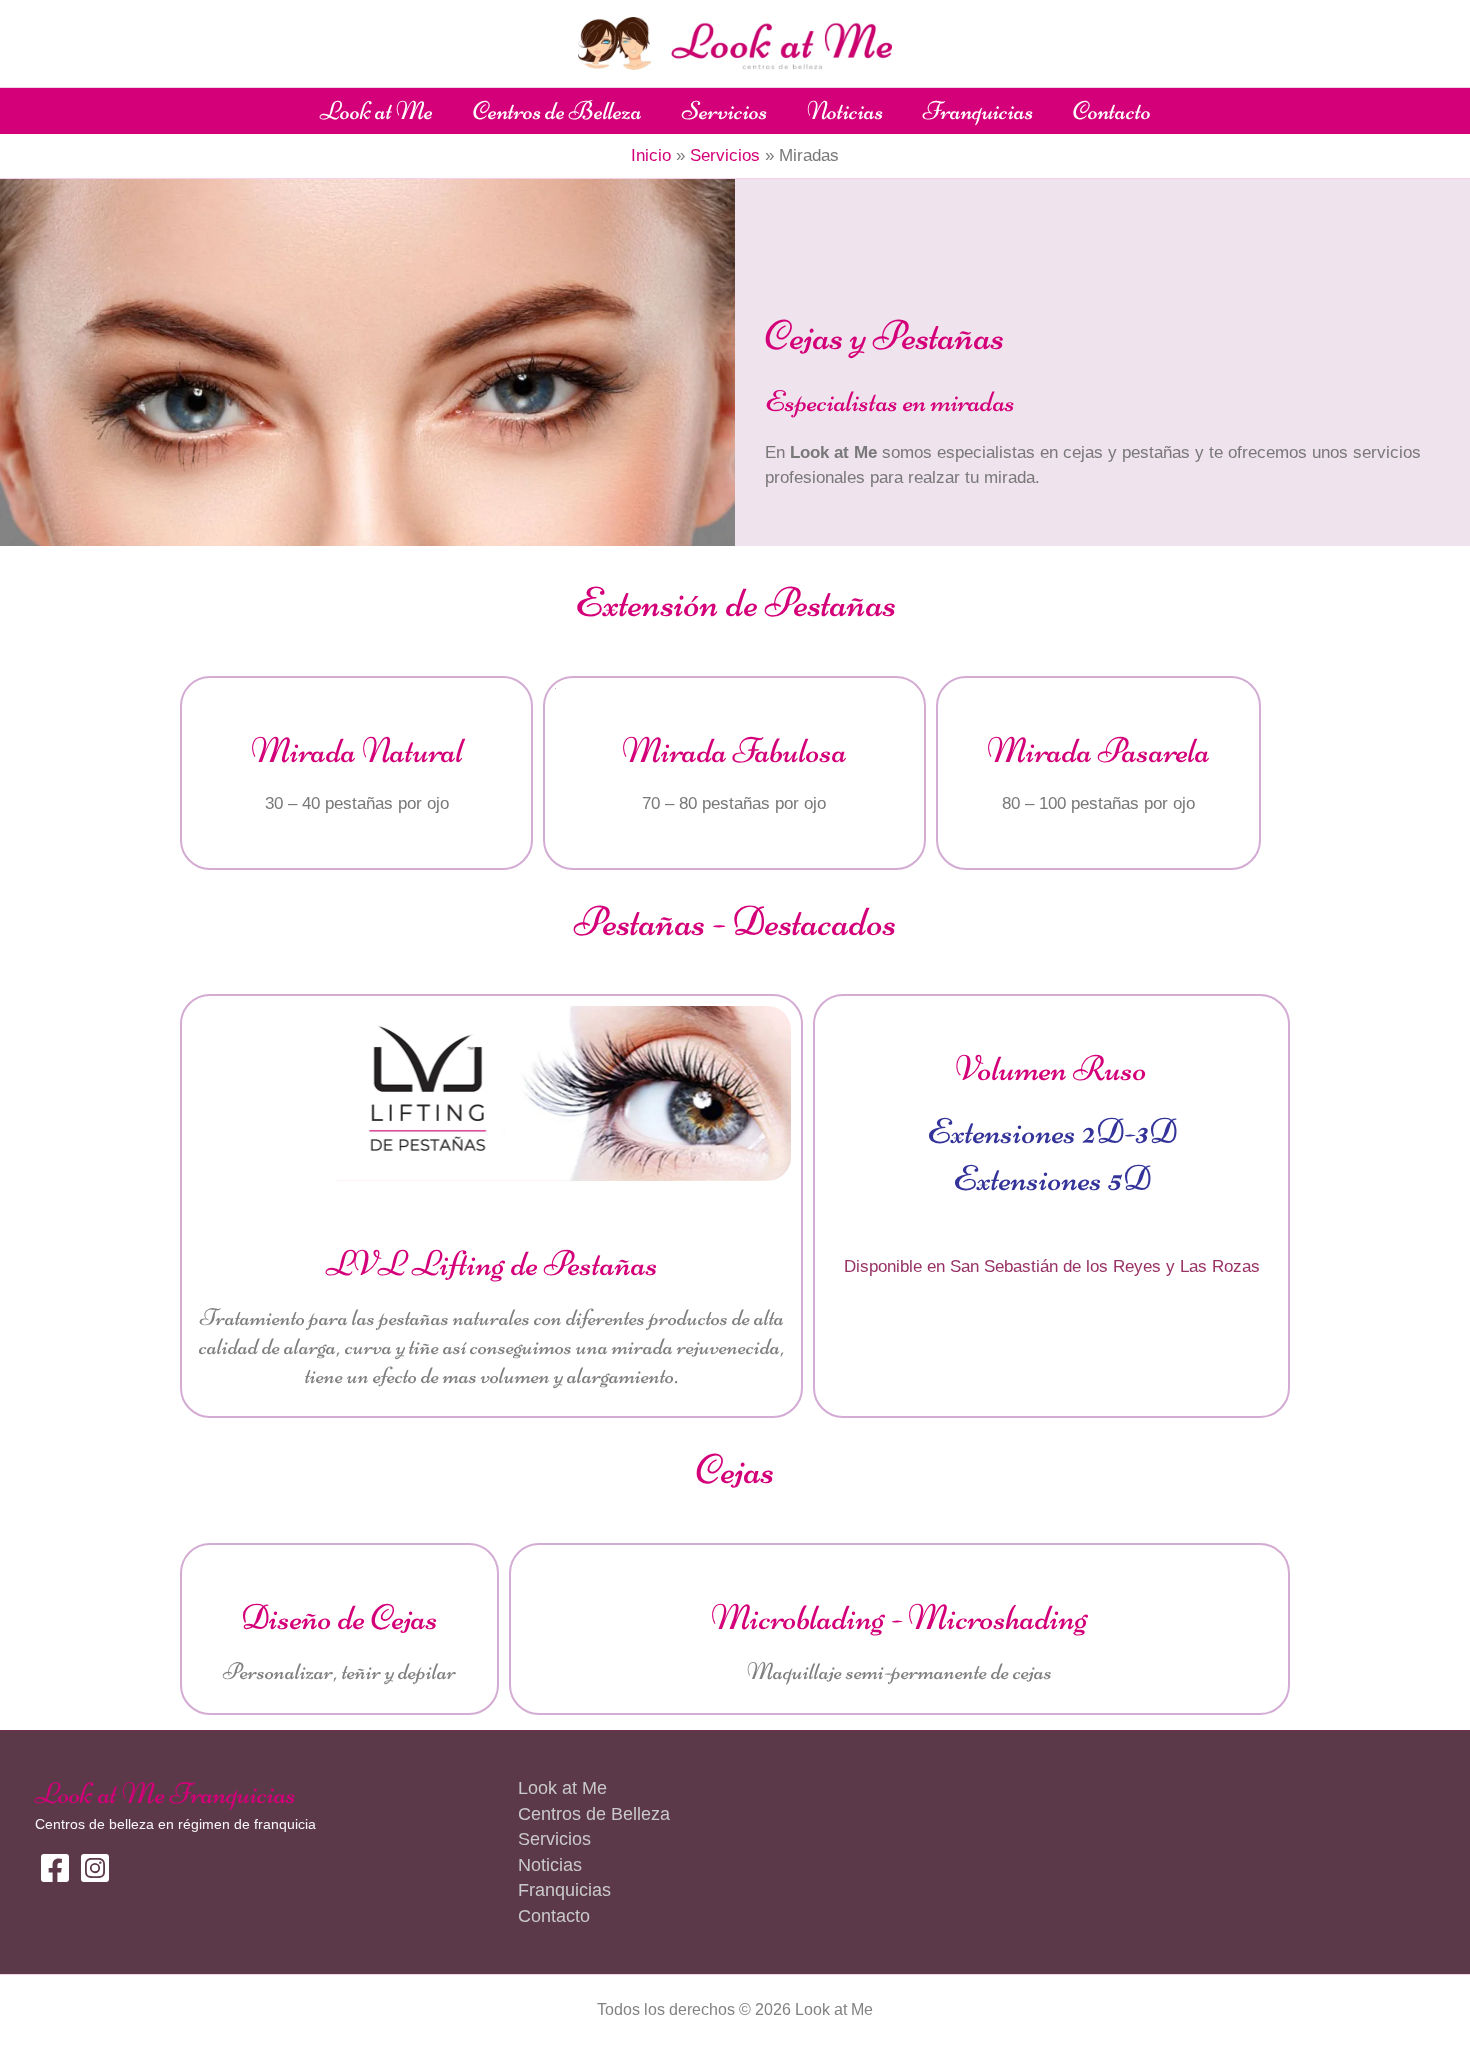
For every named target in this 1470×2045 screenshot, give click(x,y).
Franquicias (978, 110)
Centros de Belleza (557, 110)
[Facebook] (55, 1868)
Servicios (724, 110)
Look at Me (376, 110)
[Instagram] (95, 1868)
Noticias (845, 110)
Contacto (1112, 110)
